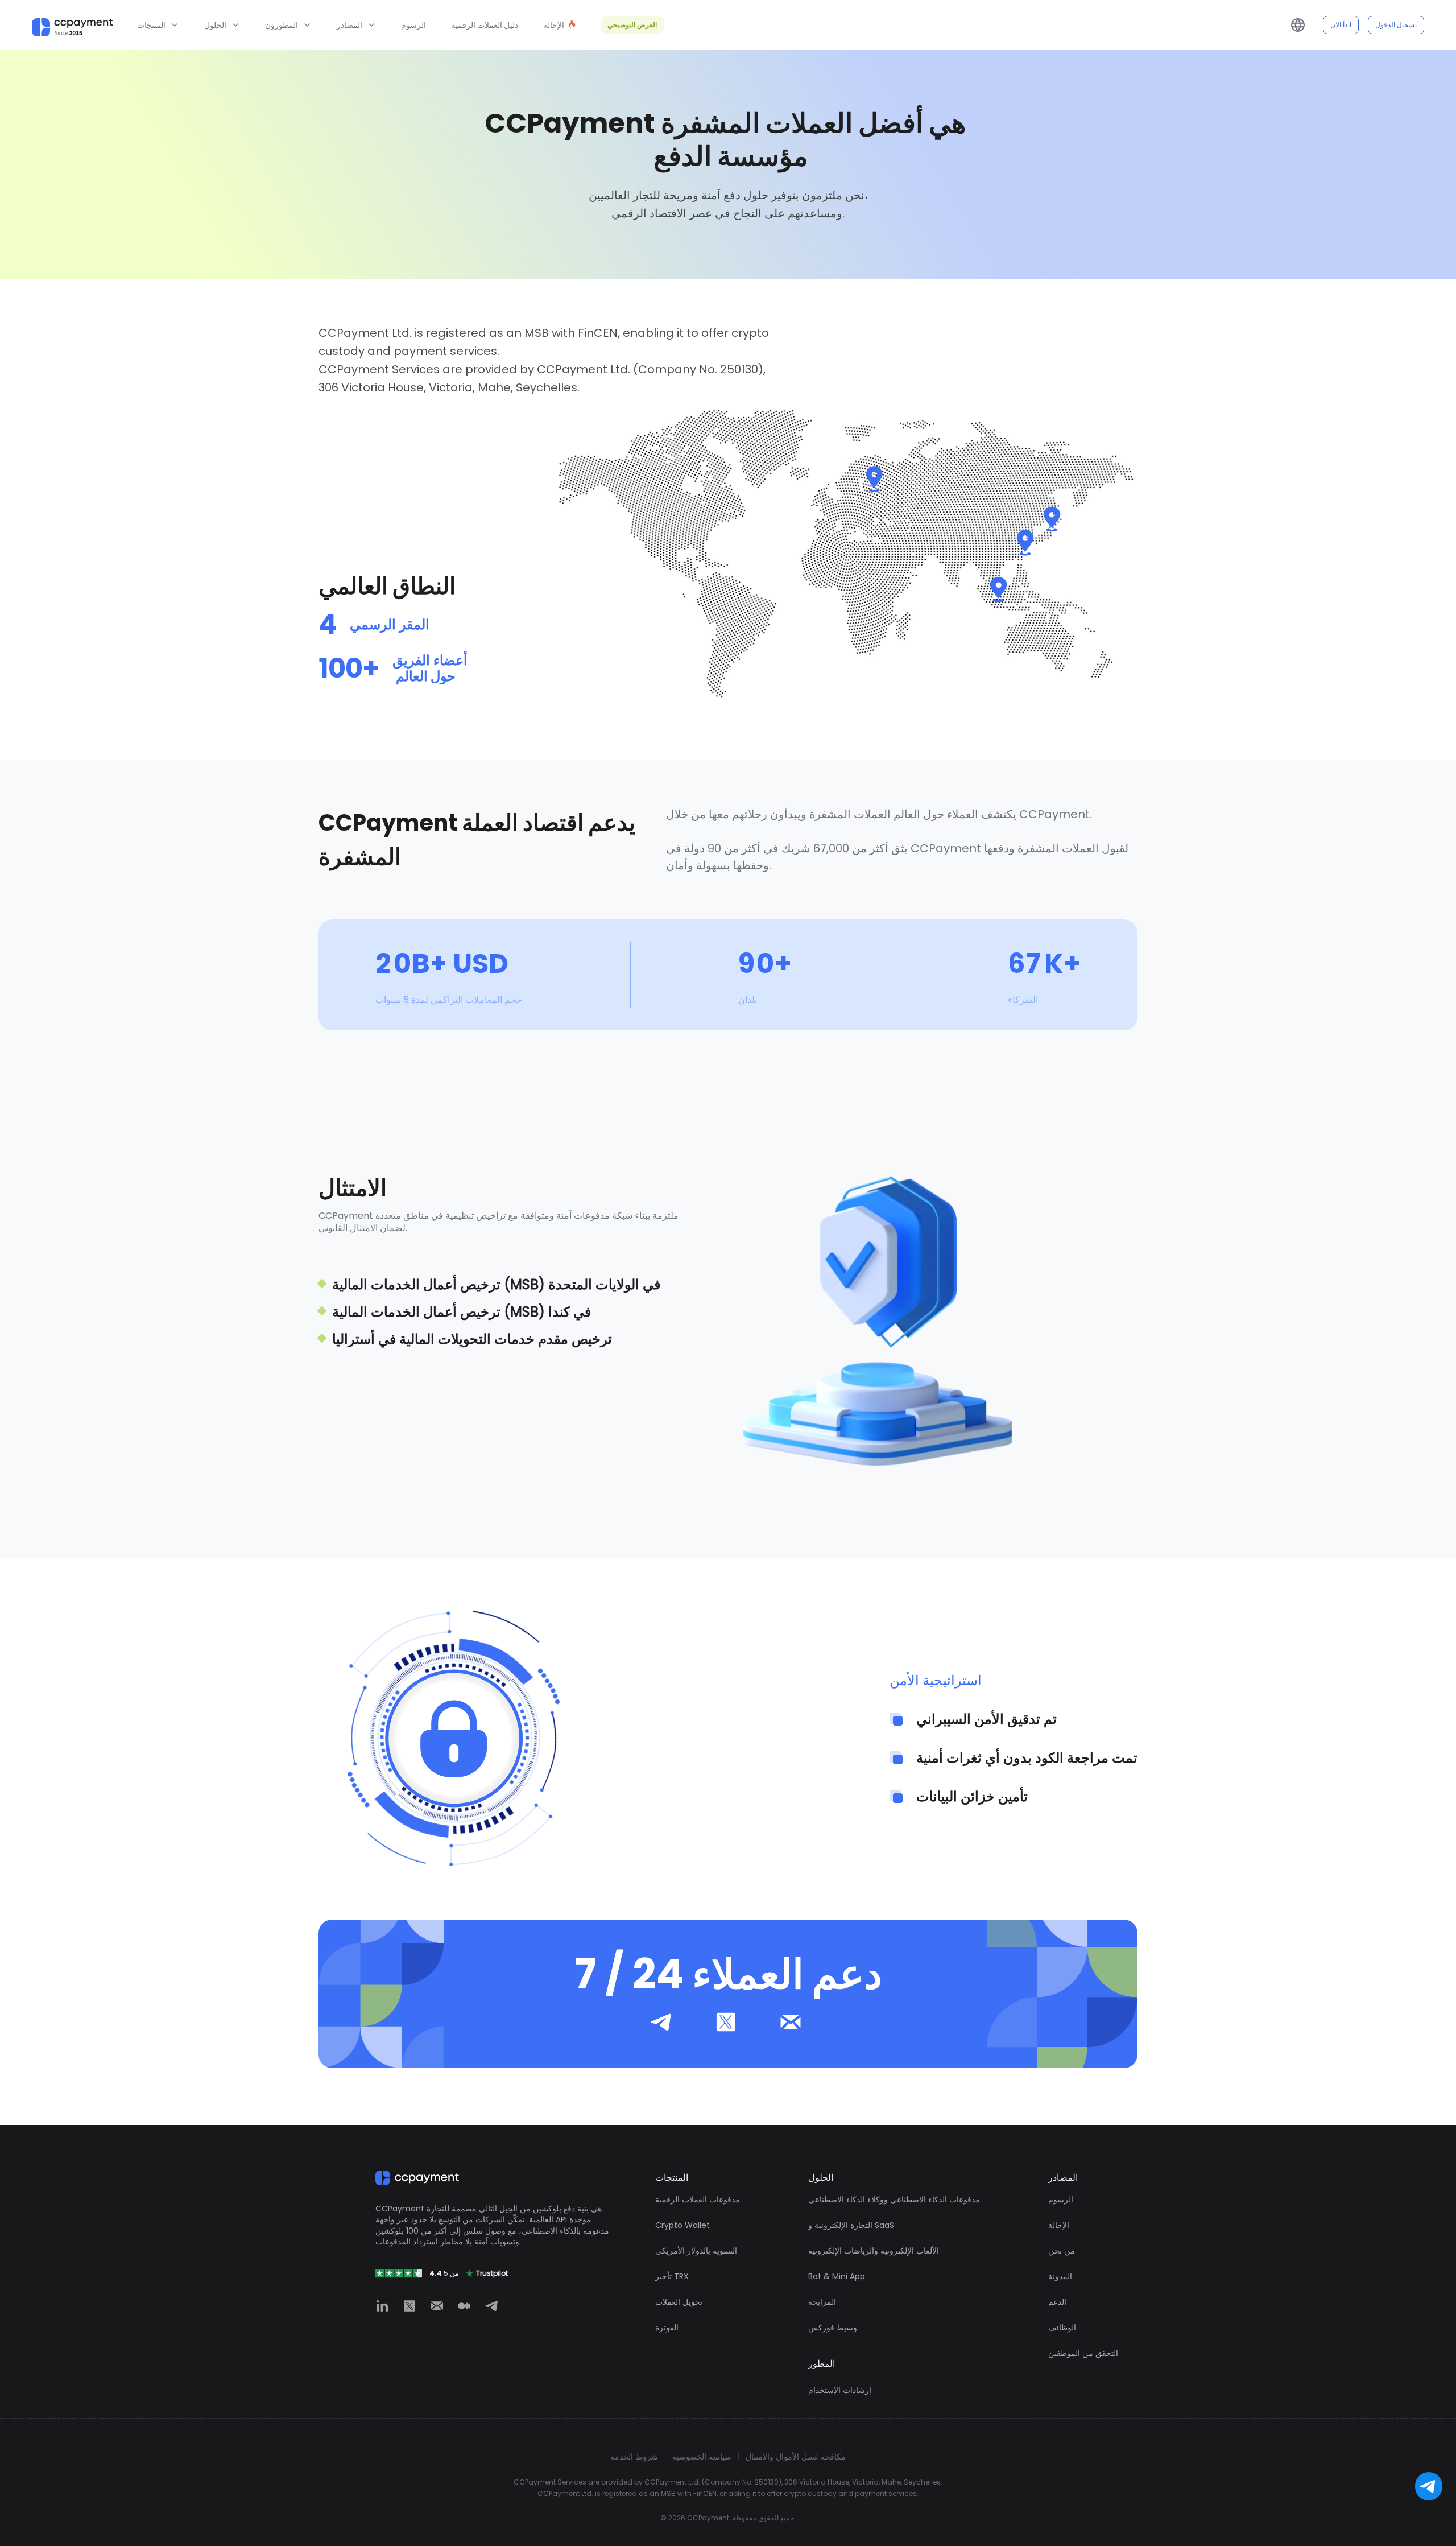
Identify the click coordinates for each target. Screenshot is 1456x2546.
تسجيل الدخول (1396, 25)
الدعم (1057, 2302)
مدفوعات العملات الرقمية (698, 2200)
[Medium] (464, 2306)
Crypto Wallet (682, 2225)
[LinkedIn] (382, 2306)
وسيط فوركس (833, 2328)
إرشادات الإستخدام (840, 2390)
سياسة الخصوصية (702, 2457)
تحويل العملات (679, 2302)
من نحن (1062, 2251)
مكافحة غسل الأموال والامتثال (796, 2457)
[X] (409, 2306)
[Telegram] (491, 2306)
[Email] (437, 2306)
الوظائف (1062, 2328)
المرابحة (822, 2302)
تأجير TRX (672, 2276)
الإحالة (1059, 2225)
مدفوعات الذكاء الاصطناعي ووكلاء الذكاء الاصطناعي (894, 2200)
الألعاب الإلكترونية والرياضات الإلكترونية (874, 2251)
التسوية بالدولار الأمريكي (696, 2251)
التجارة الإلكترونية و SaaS (851, 2225)
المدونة (1060, 2276)
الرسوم (413, 25)
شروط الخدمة (634, 2457)
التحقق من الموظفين (1083, 2353)
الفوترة (667, 2328)
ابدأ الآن (1341, 25)
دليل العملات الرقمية (485, 25)
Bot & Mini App (837, 2276)
